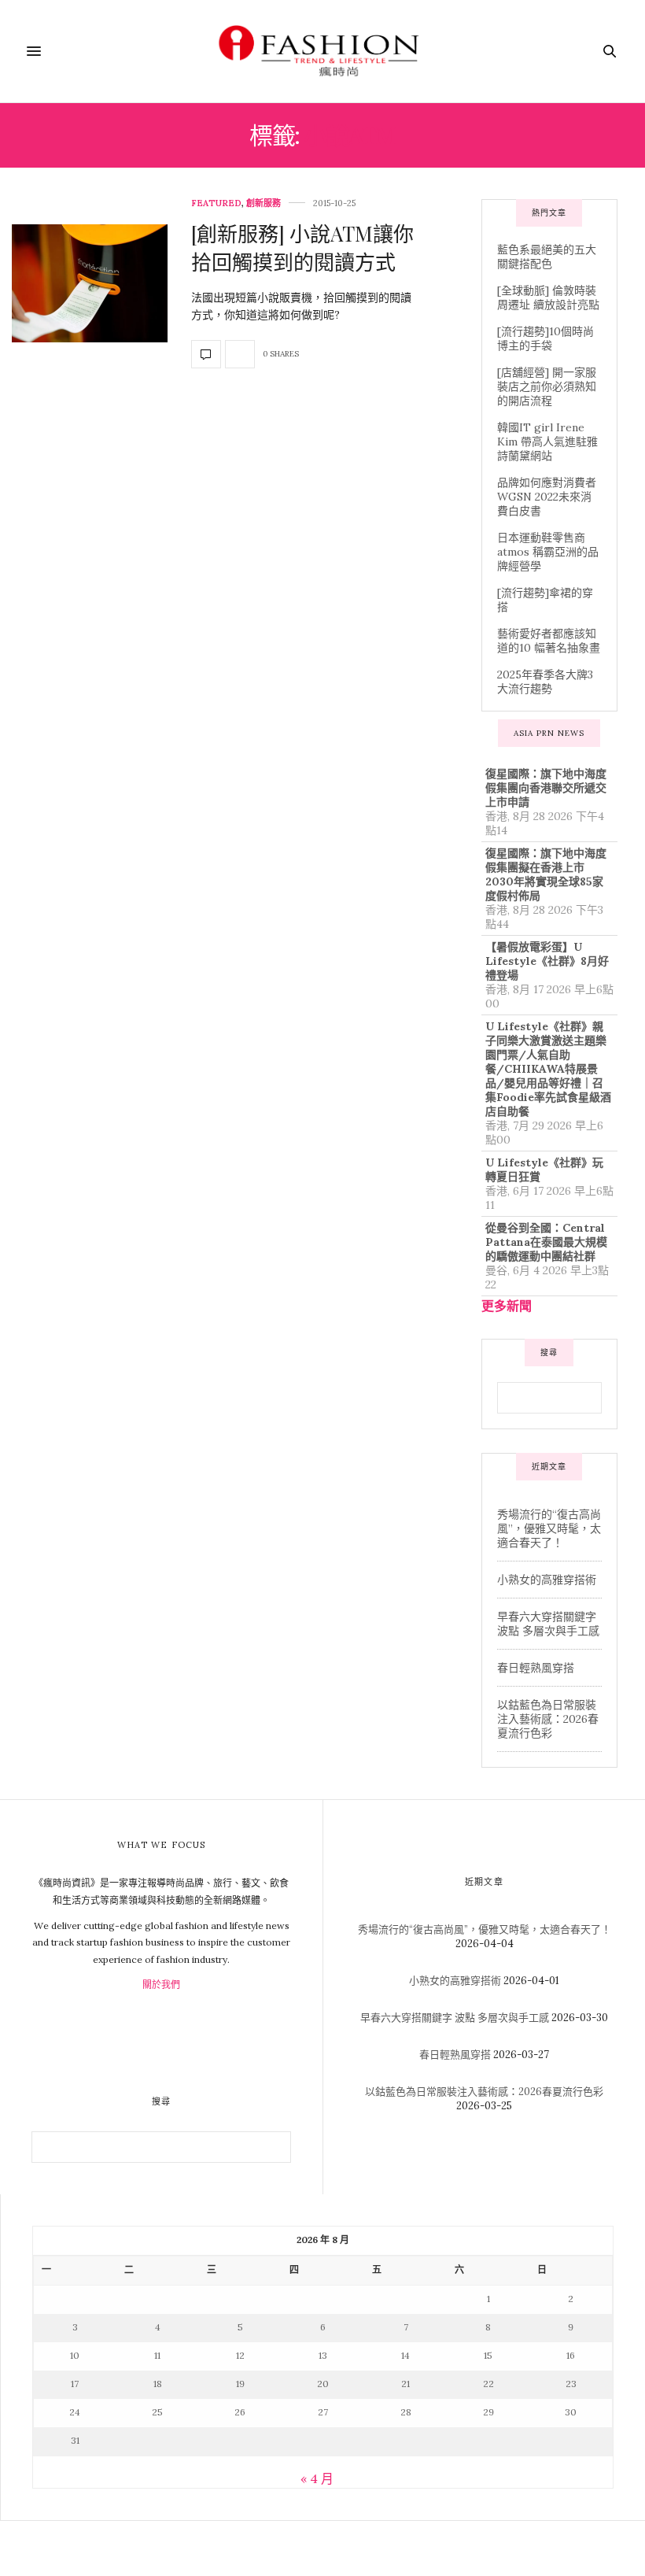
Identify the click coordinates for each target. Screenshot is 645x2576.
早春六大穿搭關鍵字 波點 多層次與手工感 (548, 1624)
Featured (216, 203)
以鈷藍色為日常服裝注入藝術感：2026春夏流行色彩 (548, 1719)
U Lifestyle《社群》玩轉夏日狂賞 (544, 1170)
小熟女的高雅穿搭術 (547, 1580)
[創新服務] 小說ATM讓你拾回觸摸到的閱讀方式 (302, 248)
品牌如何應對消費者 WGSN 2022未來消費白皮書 (547, 497)
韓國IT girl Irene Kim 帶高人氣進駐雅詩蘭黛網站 (547, 442)
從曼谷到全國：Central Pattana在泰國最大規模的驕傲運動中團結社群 (546, 1242)
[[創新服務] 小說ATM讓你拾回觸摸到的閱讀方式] (90, 283)
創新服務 (264, 203)
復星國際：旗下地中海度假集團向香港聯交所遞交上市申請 (546, 788)
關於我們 (161, 1985)
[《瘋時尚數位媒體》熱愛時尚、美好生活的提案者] (322, 51)
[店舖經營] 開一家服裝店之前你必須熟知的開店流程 (547, 386)
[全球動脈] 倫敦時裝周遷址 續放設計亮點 (548, 298)
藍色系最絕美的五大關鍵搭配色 (547, 257)
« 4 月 (317, 2478)
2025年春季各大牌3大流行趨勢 (545, 682)
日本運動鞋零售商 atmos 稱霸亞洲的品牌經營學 (548, 552)
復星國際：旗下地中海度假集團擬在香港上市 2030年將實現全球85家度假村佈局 (546, 874)
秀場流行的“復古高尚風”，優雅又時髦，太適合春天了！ (549, 1528)
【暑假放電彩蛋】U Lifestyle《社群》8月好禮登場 (547, 961)
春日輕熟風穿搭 (536, 1668)
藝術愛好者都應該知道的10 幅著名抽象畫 (549, 641)
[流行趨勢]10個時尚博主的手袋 (545, 338)
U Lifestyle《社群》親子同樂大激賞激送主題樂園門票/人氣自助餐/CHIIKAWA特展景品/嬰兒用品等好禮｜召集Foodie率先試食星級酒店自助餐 (548, 1069)
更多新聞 (507, 1306)
